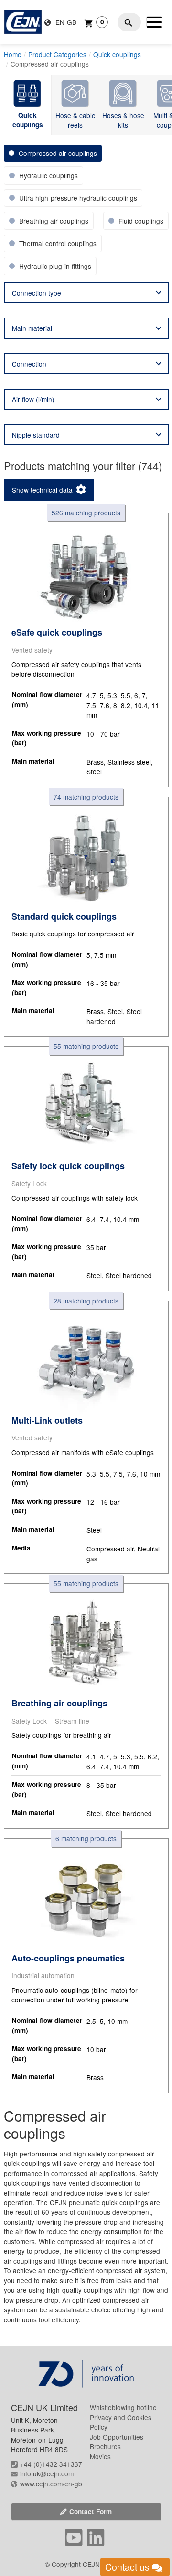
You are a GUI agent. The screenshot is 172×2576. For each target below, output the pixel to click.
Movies (100, 2456)
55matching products (86, 1046)
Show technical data (42, 490)
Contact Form (91, 2511)
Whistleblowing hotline (123, 2407)
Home (13, 54)
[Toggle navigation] (154, 22)
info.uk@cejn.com (47, 2473)
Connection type (37, 293)
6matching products (86, 1838)
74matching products (86, 797)
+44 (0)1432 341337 (51, 2464)
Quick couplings (117, 54)
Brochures (105, 2446)
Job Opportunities (117, 2437)
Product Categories (57, 54)
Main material (32, 328)
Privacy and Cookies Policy (121, 2422)
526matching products (86, 513)
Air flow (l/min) (33, 399)
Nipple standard (36, 435)
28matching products (86, 1301)
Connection (29, 364)
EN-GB (65, 22)
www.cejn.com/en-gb (51, 2484)
